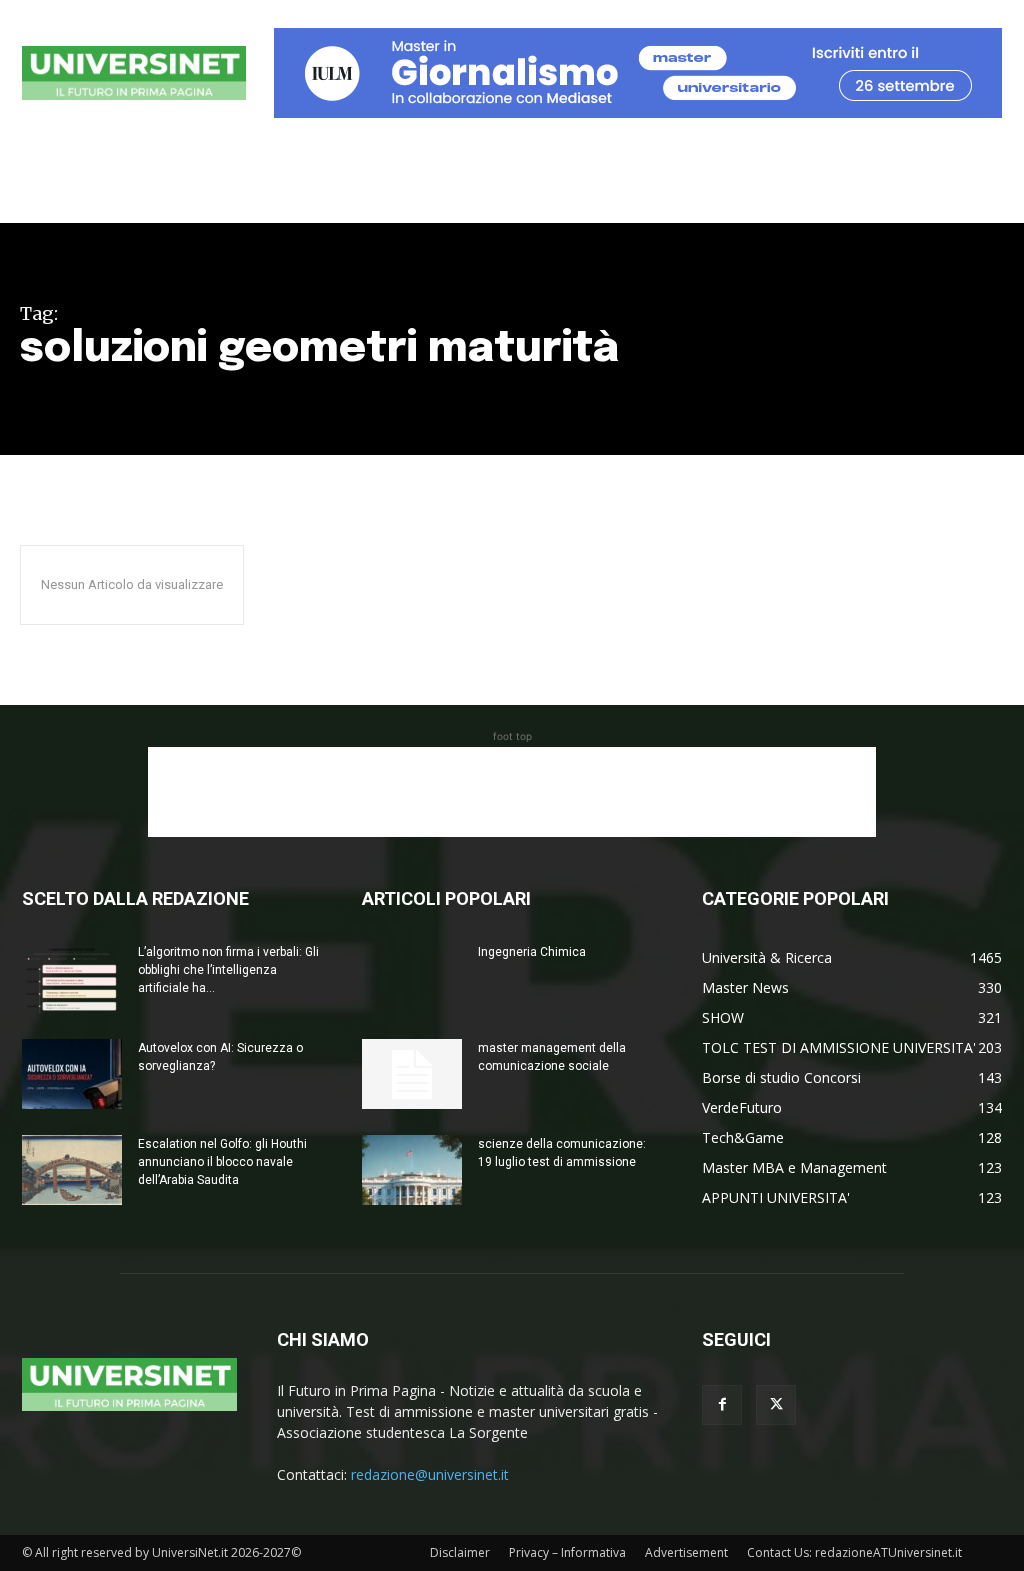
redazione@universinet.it (430, 1474)
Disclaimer (460, 1552)
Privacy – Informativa (567, 1552)
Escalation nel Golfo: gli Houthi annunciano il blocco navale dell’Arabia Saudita (222, 1162)
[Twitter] (776, 1405)
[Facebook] (722, 1405)
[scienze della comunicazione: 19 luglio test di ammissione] (412, 1170)
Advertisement (686, 1552)
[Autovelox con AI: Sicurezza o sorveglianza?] (72, 1074)
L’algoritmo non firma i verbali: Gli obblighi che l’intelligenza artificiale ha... (228, 970)
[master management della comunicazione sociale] (412, 1074)
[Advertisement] (512, 792)
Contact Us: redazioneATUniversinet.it (854, 1552)
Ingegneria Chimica (532, 952)
